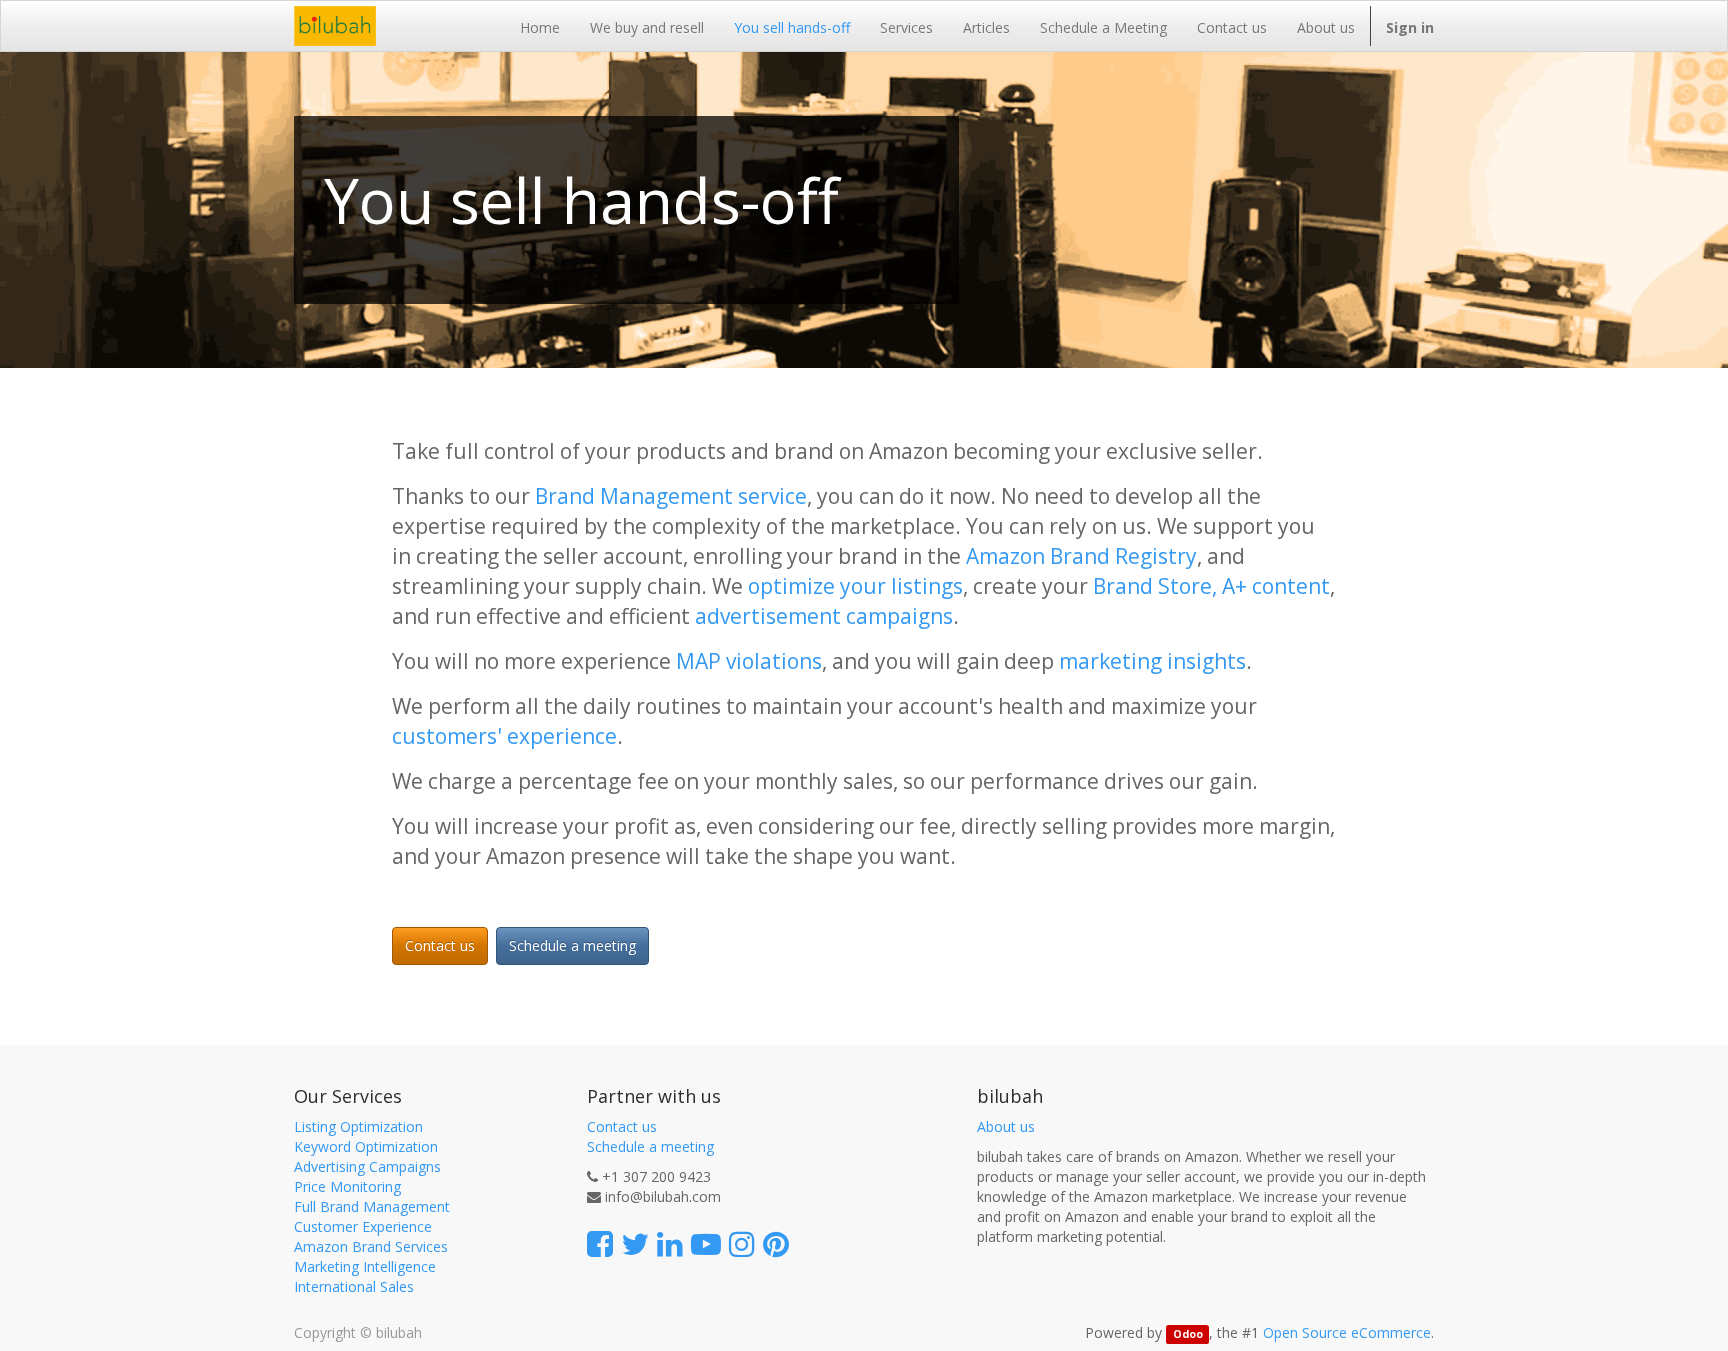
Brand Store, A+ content (1211, 586)
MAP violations (749, 661)
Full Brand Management (372, 1206)
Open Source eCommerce (1347, 1332)
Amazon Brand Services (371, 1246)
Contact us (440, 945)
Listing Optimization (358, 1126)
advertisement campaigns (824, 616)
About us (1006, 1126)
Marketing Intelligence (365, 1266)
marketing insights (1152, 661)
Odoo (1188, 1334)
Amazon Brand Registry (1081, 556)
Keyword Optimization (366, 1146)
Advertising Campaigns (367, 1166)
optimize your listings (855, 586)
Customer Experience (363, 1226)
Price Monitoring (347, 1186)
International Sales (354, 1286)
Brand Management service (671, 496)
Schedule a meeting (572, 945)
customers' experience (504, 736)
